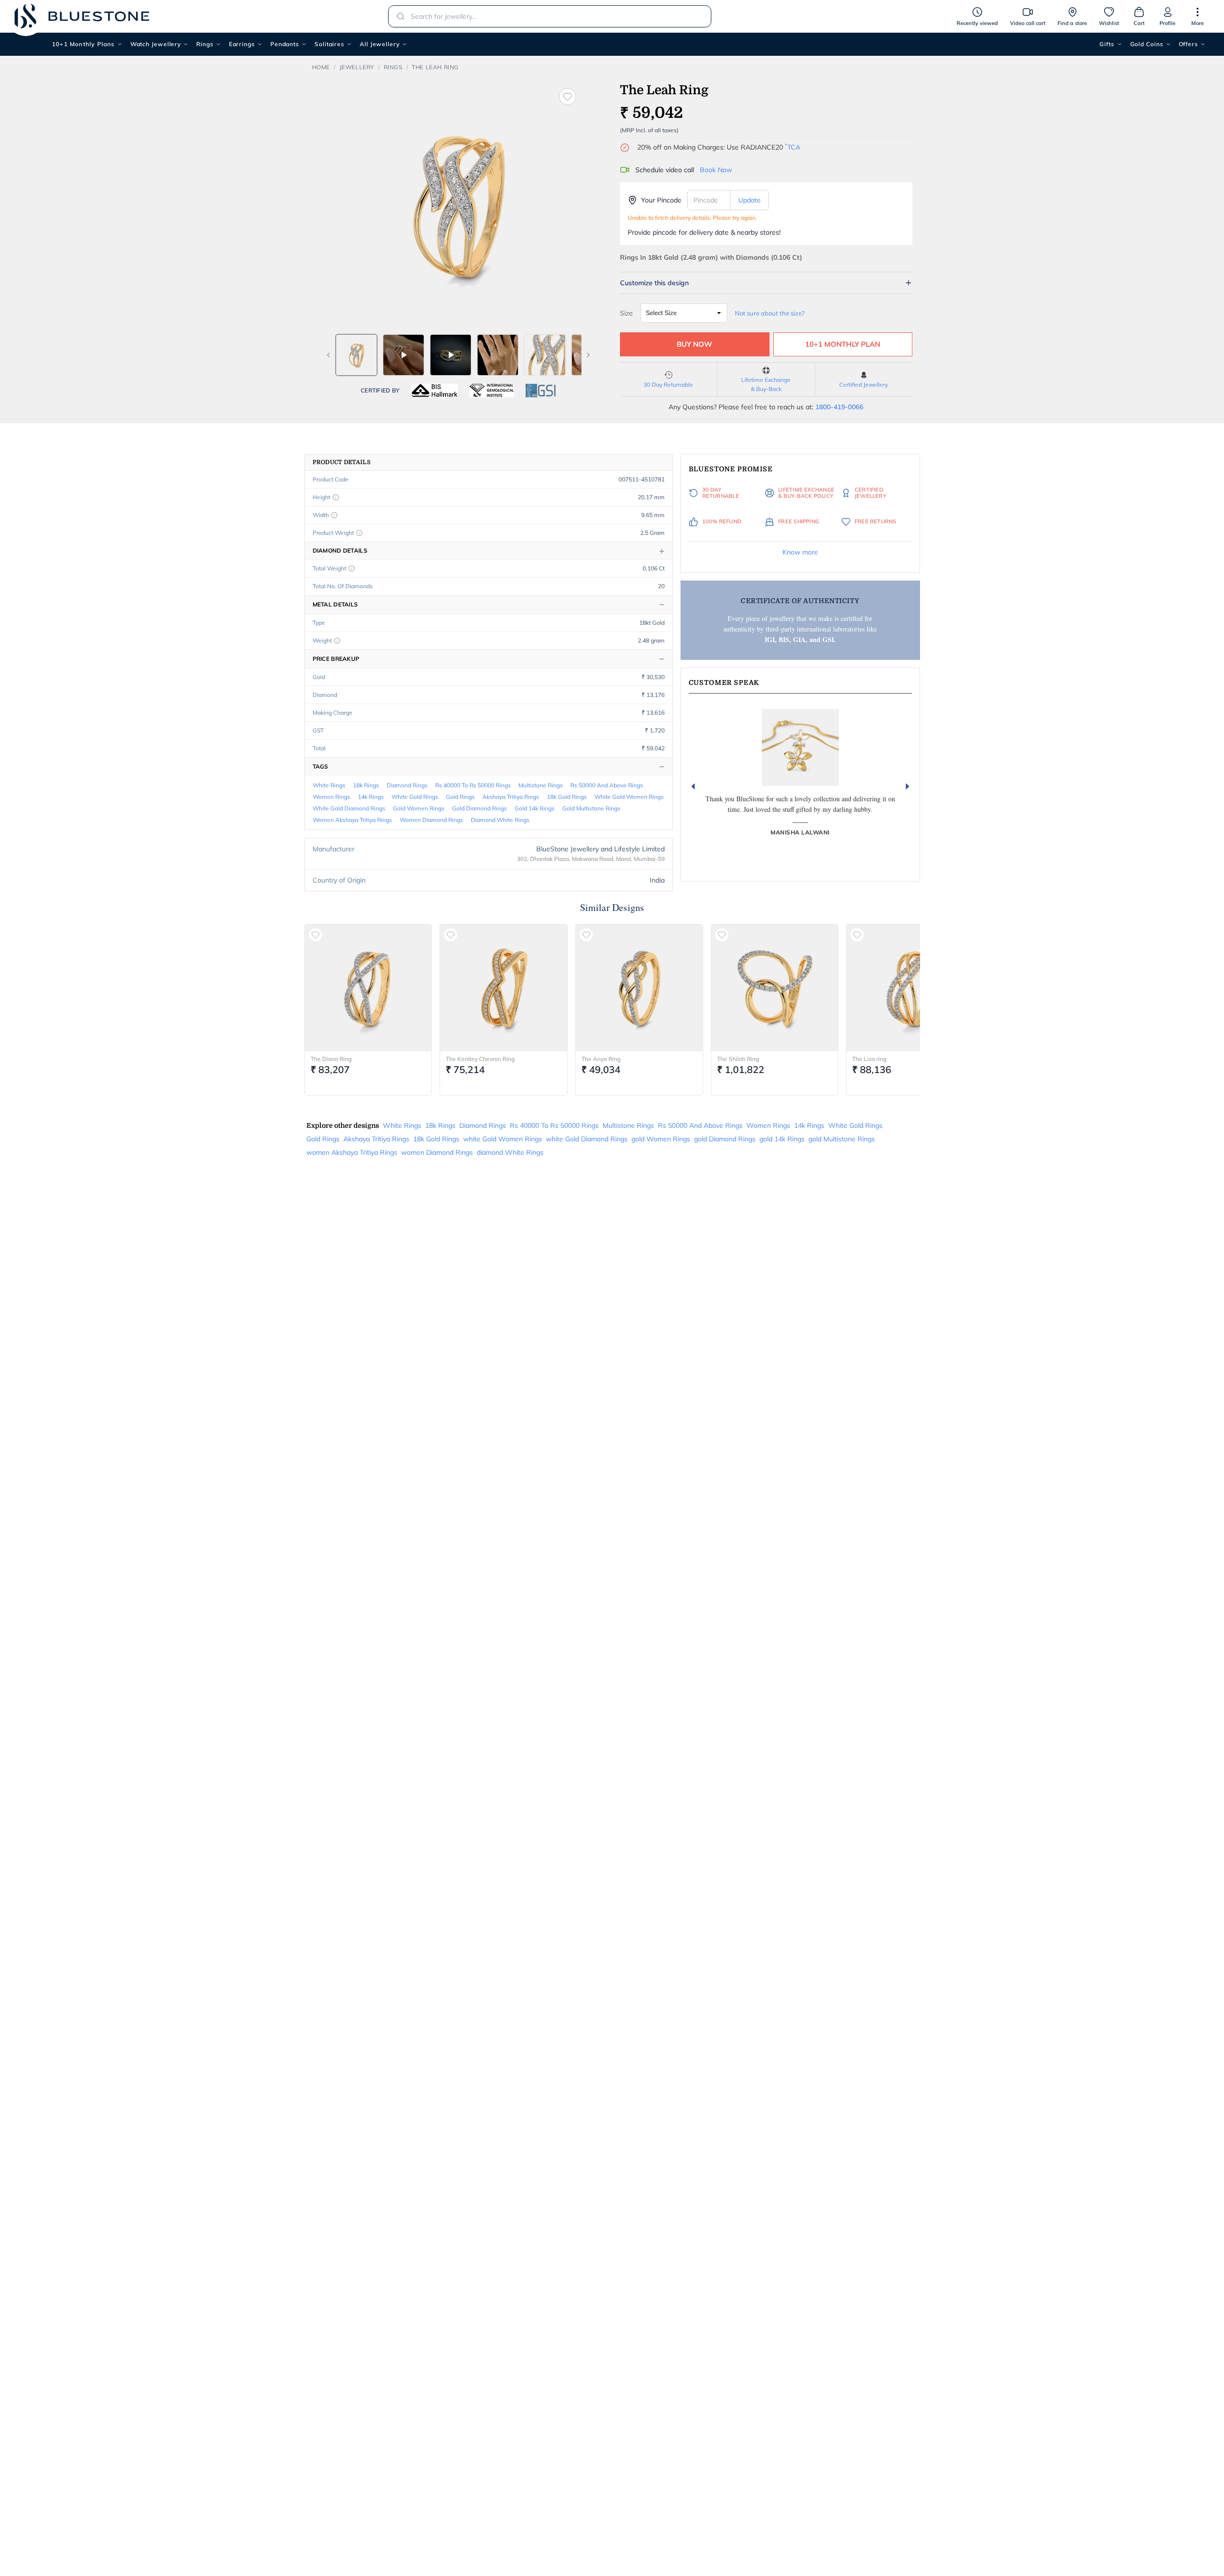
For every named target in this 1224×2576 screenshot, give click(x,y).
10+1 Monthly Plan (843, 344)
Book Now (716, 170)
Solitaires (329, 44)
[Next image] (588, 355)
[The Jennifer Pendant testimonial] (800, 747)
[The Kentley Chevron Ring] (504, 988)
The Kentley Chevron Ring (480, 1059)
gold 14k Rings (535, 808)
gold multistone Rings (591, 808)
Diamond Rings (407, 785)
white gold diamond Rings (349, 808)
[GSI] (541, 391)
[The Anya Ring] (639, 988)
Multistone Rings (541, 785)
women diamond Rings (431, 820)
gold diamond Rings (480, 808)
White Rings (329, 785)
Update (750, 200)
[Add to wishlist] (568, 97)
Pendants (285, 44)
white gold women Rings (629, 797)
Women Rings (331, 797)
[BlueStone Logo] (82, 16)
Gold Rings (460, 797)
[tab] (356, 355)
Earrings (242, 44)
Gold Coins (1147, 44)
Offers (1188, 44)
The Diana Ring (331, 1059)
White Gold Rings (415, 797)
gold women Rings (419, 808)
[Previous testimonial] (693, 786)
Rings (205, 44)
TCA (793, 147)
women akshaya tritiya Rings (352, 820)
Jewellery (357, 67)
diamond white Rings (500, 820)
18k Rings (366, 785)
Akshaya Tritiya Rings (511, 797)
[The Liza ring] (910, 988)
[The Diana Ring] (368, 988)
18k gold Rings (567, 797)
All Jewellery (380, 44)
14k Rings (371, 797)
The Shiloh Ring (738, 1059)
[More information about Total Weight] (352, 568)
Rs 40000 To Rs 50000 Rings (473, 785)
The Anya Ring (601, 1059)
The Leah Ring (435, 67)
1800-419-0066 (839, 407)
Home (321, 67)
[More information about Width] (334, 515)
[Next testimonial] (908, 786)
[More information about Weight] (337, 641)
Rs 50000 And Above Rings (607, 785)
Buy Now (694, 344)
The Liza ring (869, 1059)
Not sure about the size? (770, 313)
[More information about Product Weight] (359, 533)
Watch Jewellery (156, 44)
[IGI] (492, 391)
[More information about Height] (336, 497)
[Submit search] (398, 16)
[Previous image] (328, 355)
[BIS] (435, 391)
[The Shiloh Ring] (775, 988)
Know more (800, 552)
